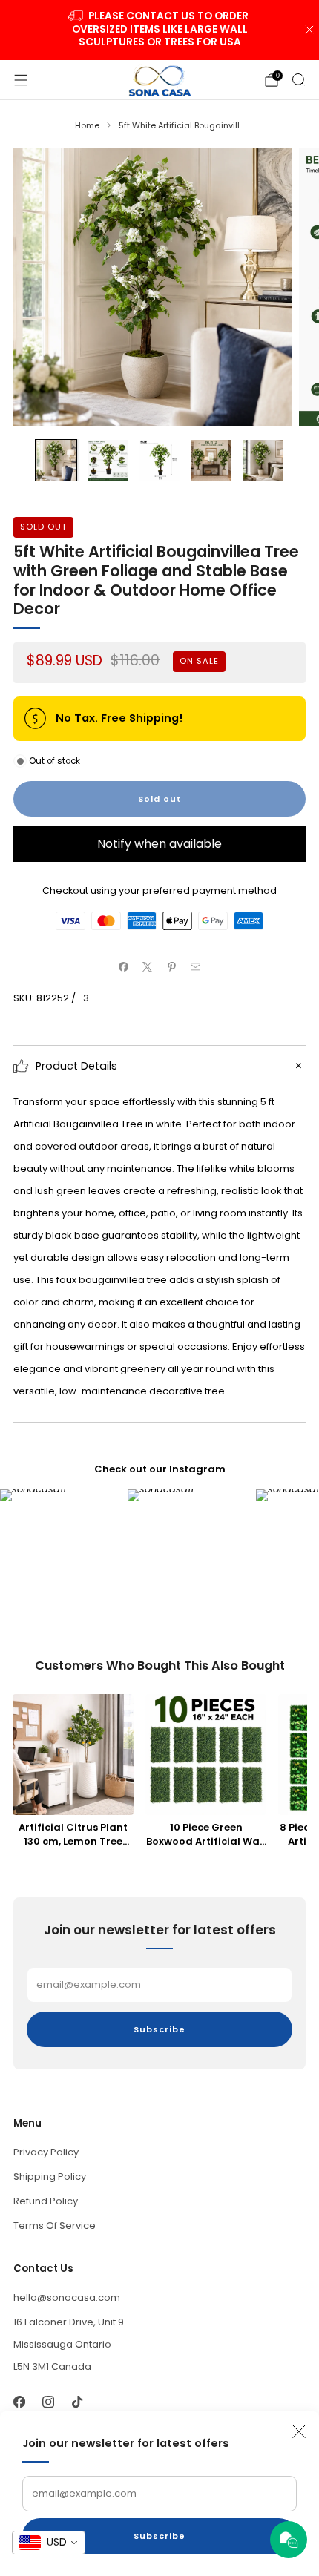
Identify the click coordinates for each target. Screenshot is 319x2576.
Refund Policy (46, 2201)
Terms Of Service (55, 2226)
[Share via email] (196, 967)
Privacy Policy (46, 2152)
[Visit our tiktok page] (77, 2401)
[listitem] (160, 30)
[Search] (298, 79)
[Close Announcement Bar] (309, 30)
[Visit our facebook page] (19, 2401)
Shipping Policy (50, 2177)
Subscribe (159, 2536)
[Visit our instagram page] (48, 2401)
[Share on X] (148, 967)
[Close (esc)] (299, 2431)
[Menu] (21, 80)
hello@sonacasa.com (67, 2297)
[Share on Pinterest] (172, 967)
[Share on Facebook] (124, 967)
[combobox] (49, 2543)
